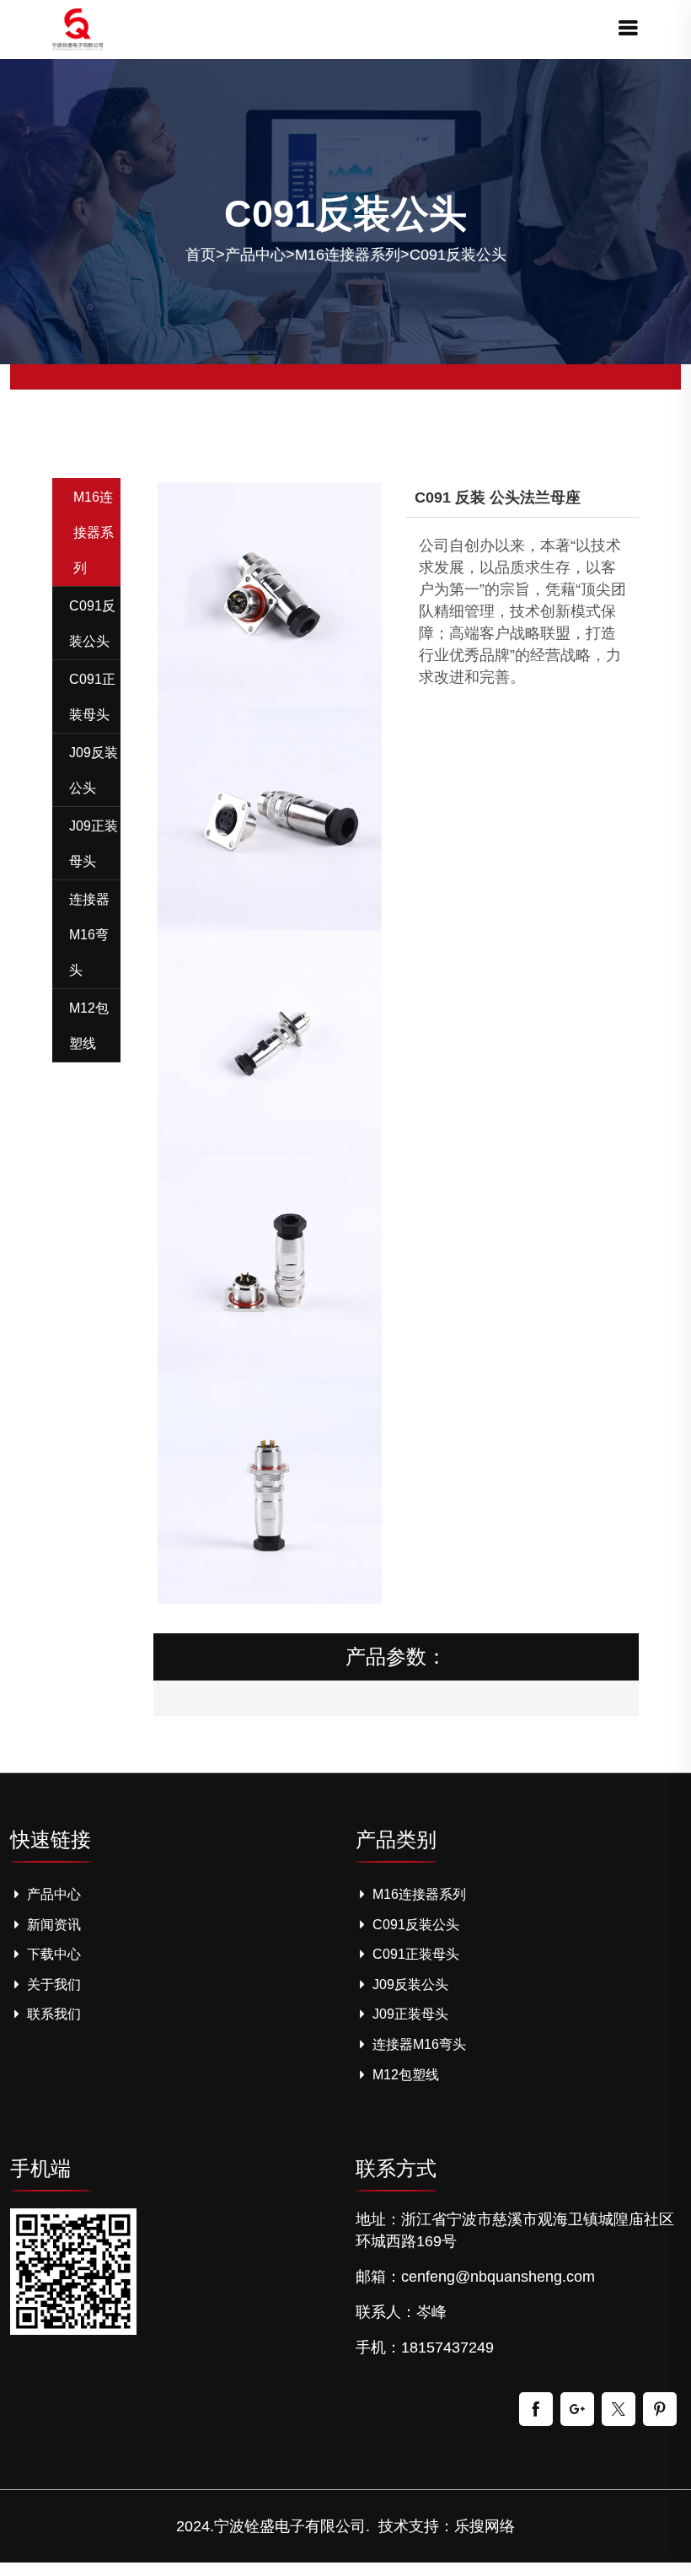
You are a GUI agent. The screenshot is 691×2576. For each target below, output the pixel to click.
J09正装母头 (409, 2014)
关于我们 (52, 1984)
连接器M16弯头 (418, 2044)
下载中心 (52, 1954)
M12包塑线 (404, 2075)
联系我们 (52, 2014)
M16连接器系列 (348, 255)
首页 (201, 255)
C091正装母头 (414, 1954)
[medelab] (78, 28)
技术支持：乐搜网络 (447, 2526)
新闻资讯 (52, 1925)
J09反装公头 (409, 1984)
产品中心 (255, 255)
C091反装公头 (458, 255)
